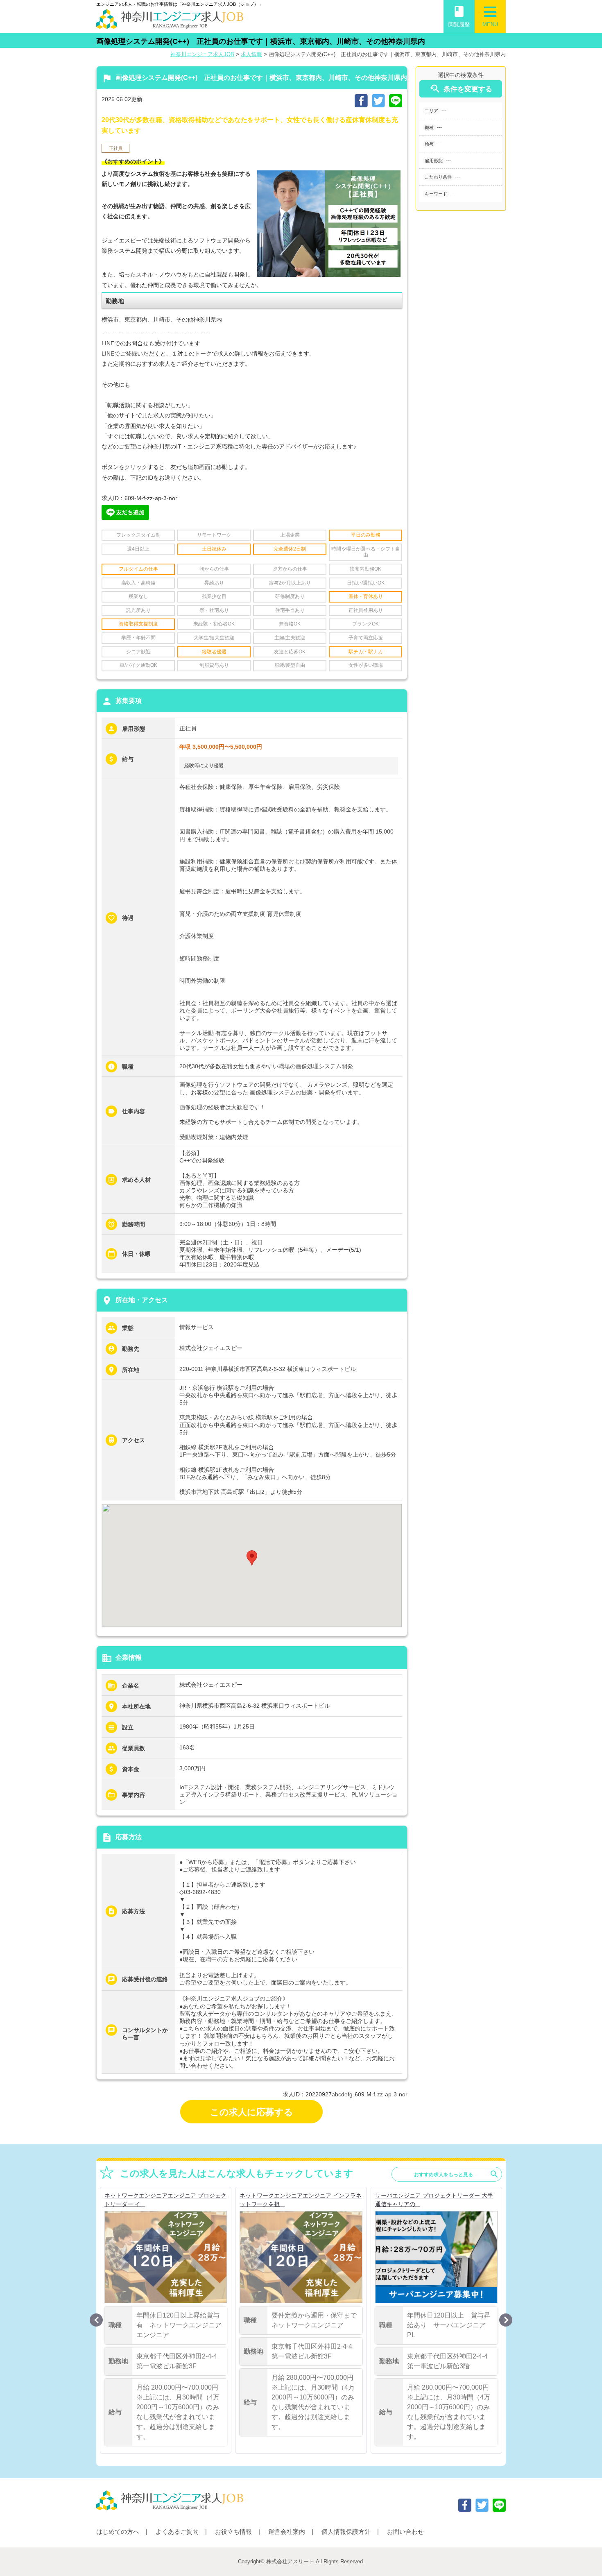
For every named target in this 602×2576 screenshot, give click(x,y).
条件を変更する (461, 89)
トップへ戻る (582, 2556)
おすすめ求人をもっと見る (457, 2174)
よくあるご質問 (177, 2532)
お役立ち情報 (233, 2532)
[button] (252, 1558)
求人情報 (251, 54)
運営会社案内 (287, 2532)
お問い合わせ (405, 2532)
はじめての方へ (118, 2532)
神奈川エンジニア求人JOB (202, 54)
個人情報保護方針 (346, 2532)
